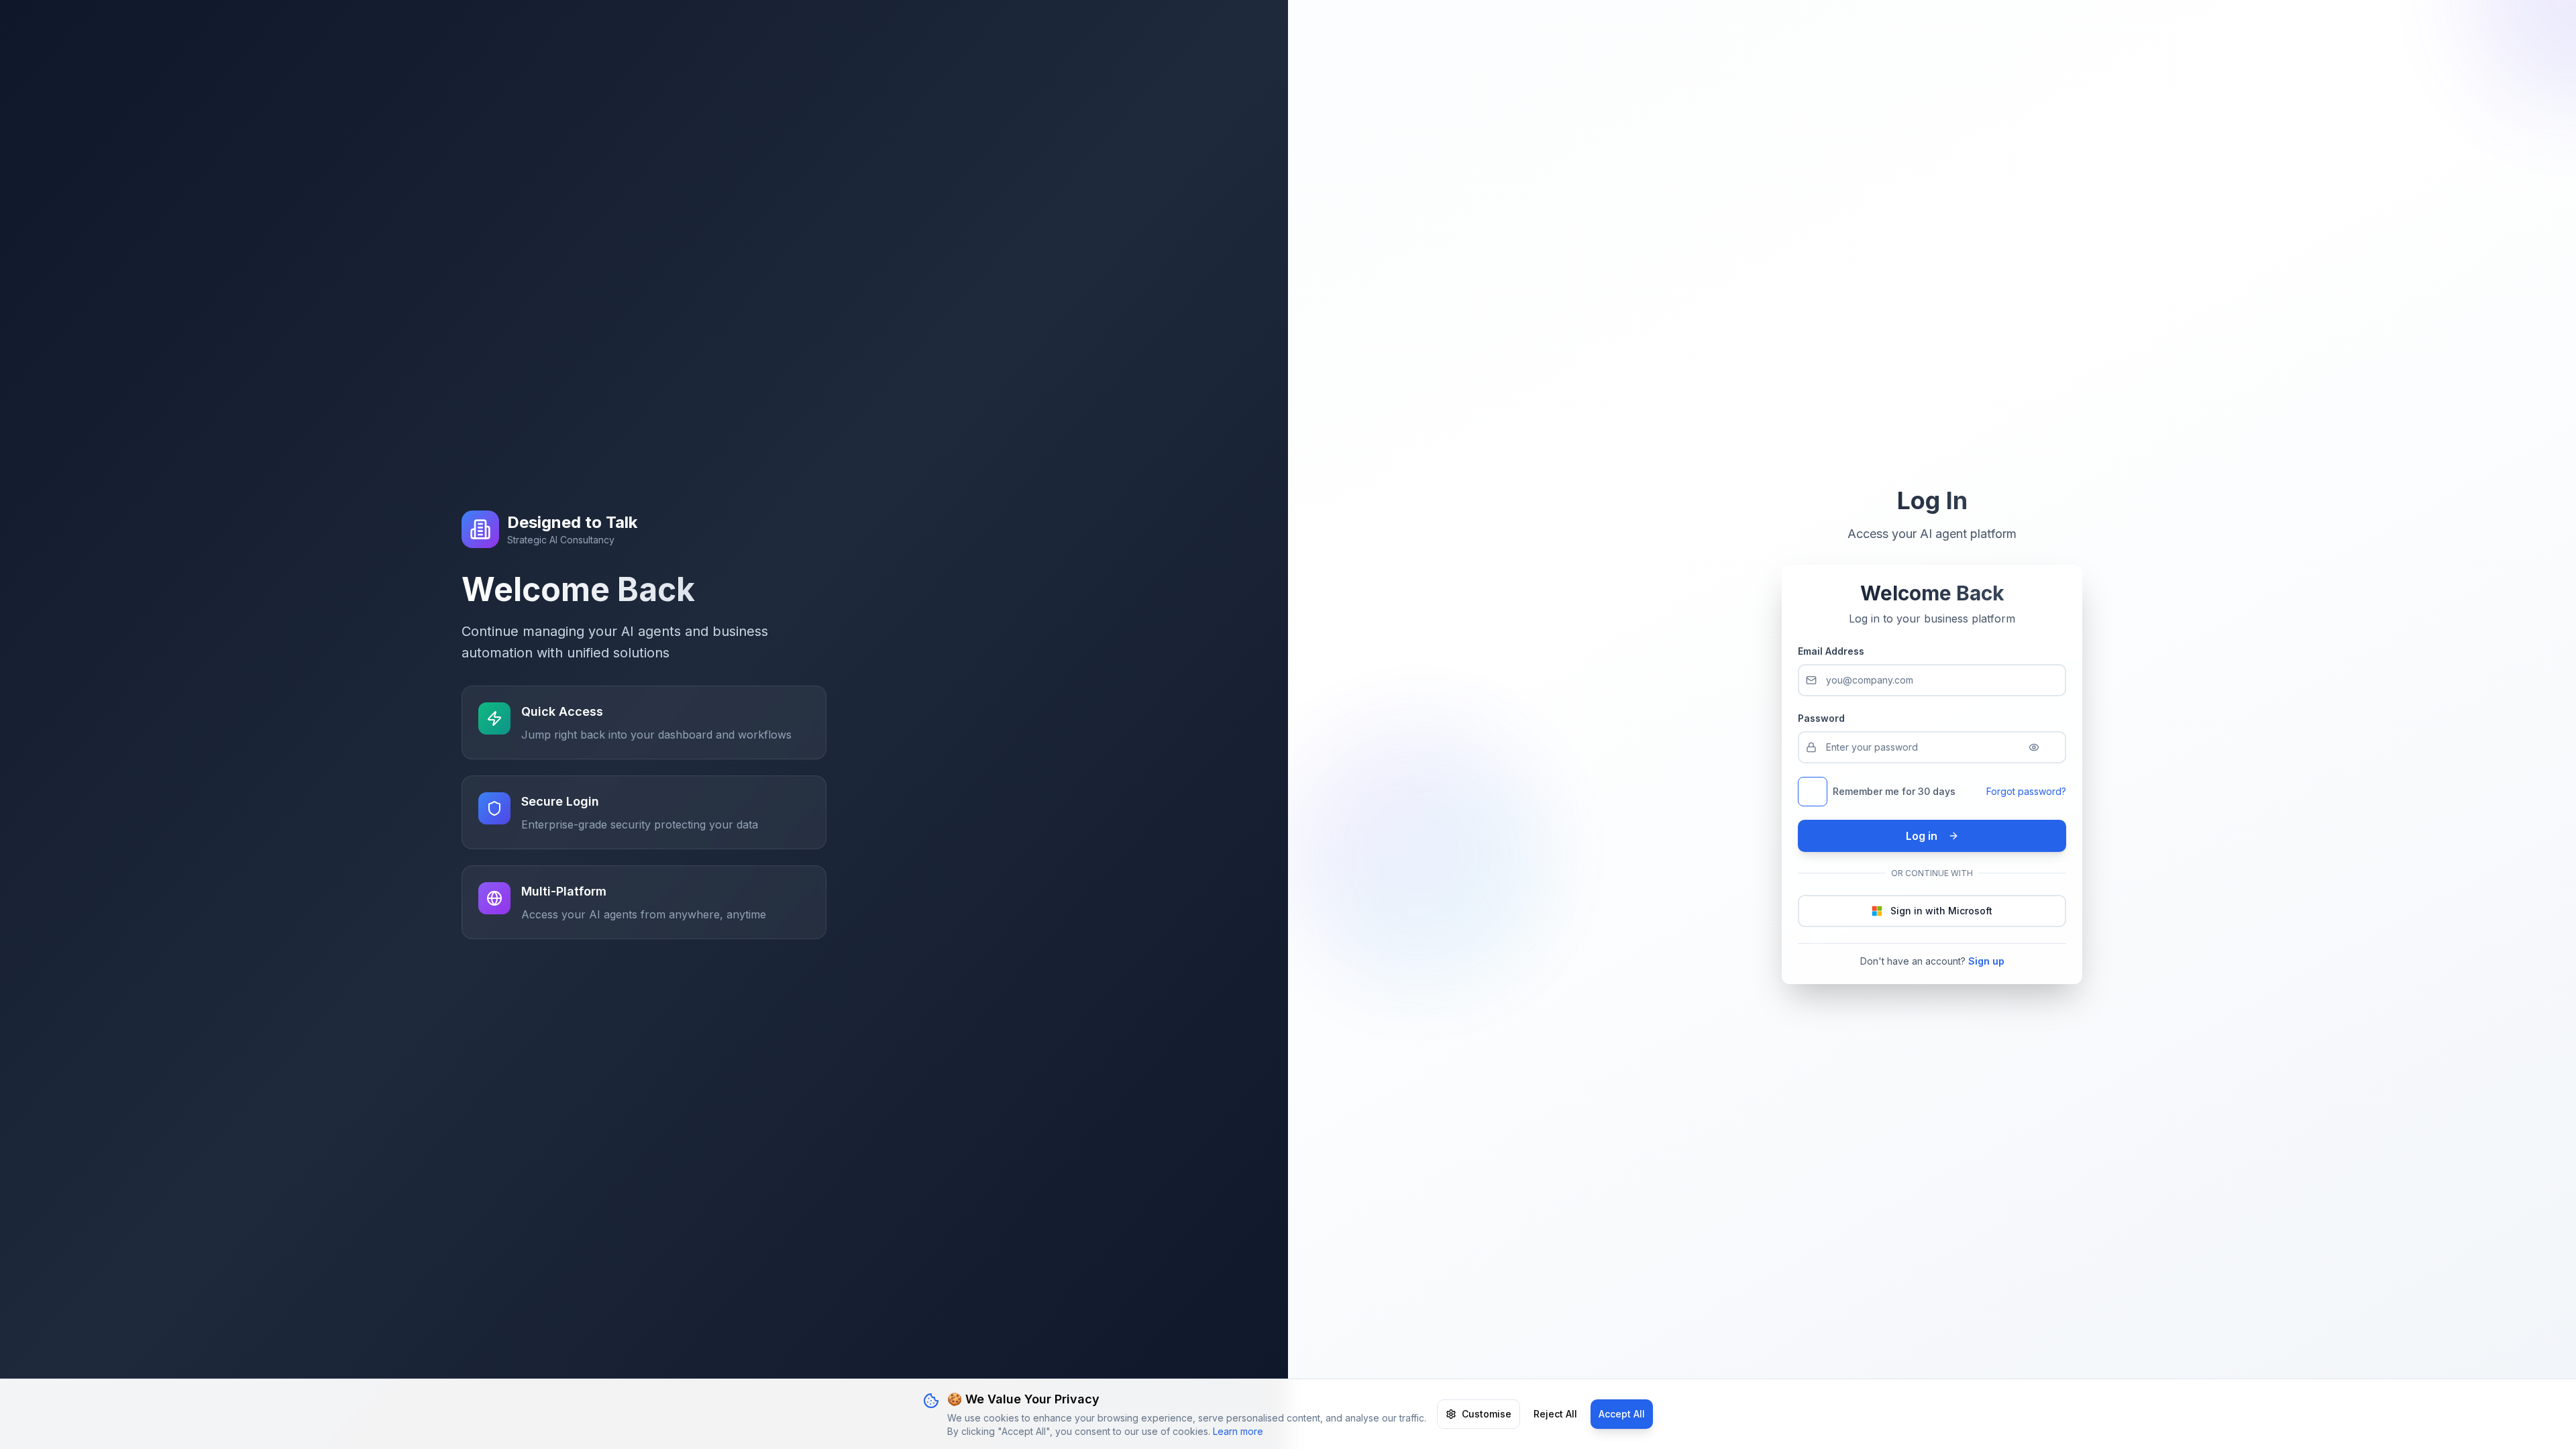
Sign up (1986, 961)
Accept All (1622, 1414)
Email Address (1831, 651)
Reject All (1555, 1414)
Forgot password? (2026, 791)
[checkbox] (1813, 792)
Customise (1487, 1414)
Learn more (1238, 1431)
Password (1821, 718)
